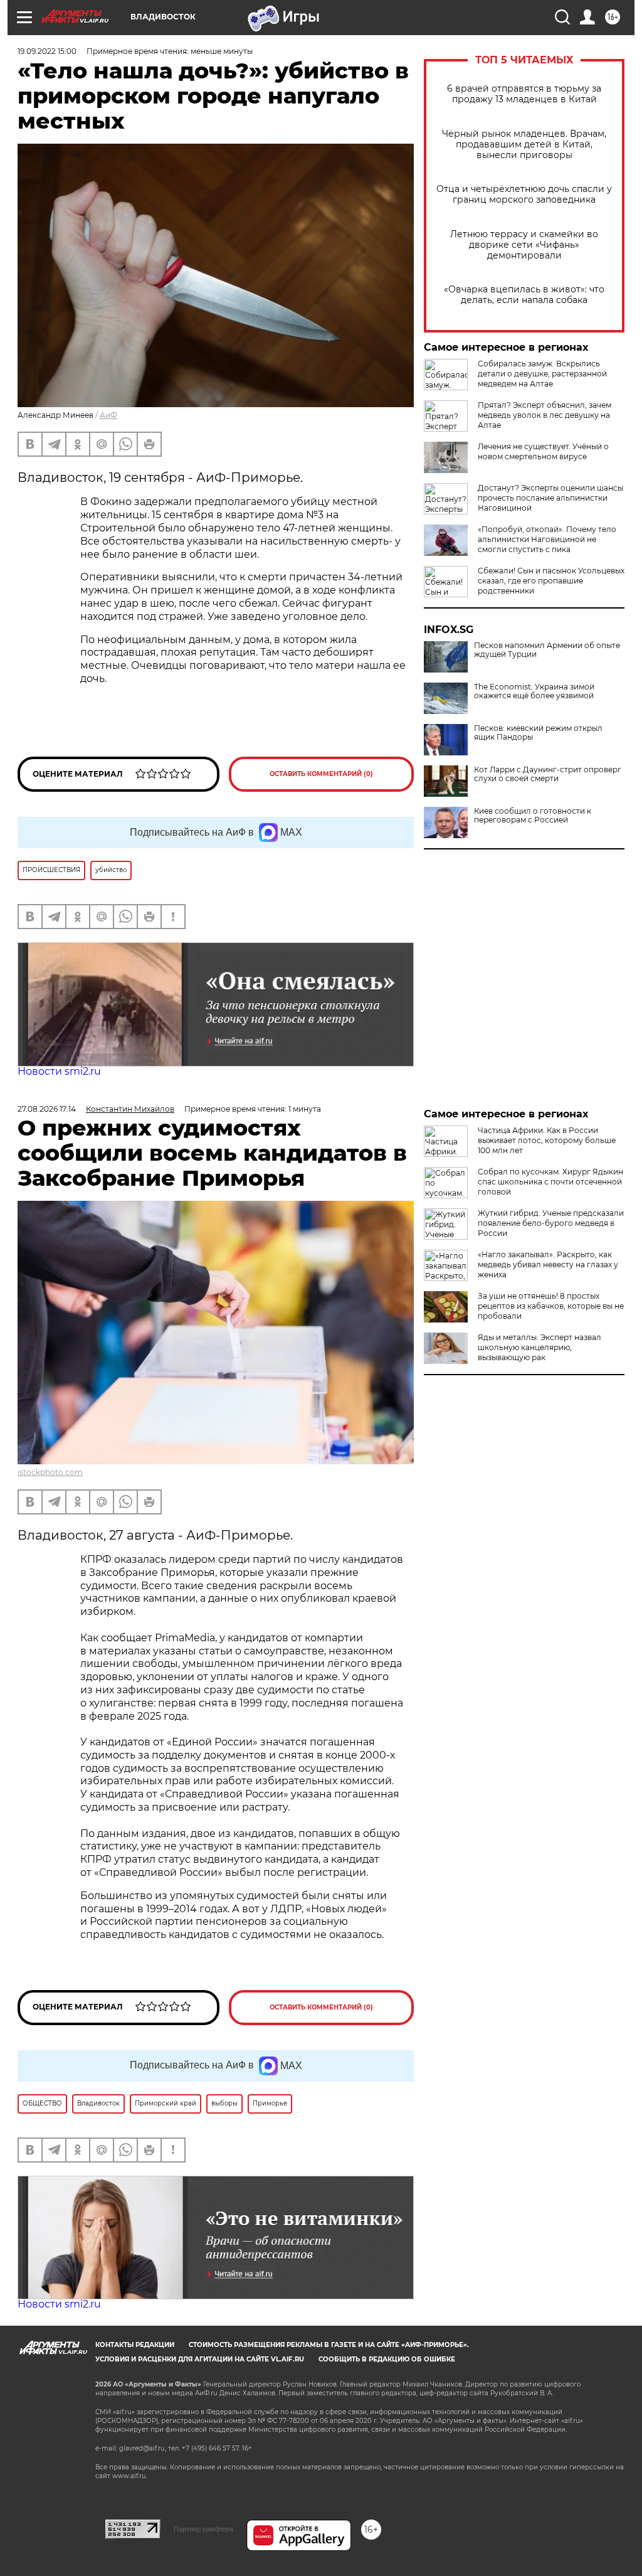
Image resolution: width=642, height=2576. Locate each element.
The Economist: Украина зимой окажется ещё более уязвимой (534, 691)
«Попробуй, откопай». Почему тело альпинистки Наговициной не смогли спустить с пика (547, 539)
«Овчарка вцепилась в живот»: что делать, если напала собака (524, 295)
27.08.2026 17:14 (47, 1109)
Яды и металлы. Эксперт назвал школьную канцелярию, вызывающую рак (539, 1347)
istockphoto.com (50, 1472)
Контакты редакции (135, 2345)
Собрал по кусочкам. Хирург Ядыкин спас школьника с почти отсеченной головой (550, 1182)
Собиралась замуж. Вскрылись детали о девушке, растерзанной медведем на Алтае (542, 374)
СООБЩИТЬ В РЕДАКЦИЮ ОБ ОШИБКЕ (387, 2359)
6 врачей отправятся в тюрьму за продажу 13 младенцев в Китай (524, 94)
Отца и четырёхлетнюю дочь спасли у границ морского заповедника (524, 194)
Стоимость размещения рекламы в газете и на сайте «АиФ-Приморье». (329, 2345)
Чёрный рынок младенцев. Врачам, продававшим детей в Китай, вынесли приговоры (524, 145)
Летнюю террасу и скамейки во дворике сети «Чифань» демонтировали (524, 245)
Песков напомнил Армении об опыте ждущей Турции (547, 650)
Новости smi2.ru (59, 1071)
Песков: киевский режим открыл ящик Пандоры (538, 733)
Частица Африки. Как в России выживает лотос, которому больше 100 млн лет (547, 1140)
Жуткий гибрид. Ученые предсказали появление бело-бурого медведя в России (551, 1223)
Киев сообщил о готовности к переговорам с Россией (533, 816)
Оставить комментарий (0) (321, 774)
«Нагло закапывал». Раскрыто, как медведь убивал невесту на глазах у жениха (548, 1264)
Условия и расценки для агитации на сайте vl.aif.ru (200, 2359)
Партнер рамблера (203, 2529)
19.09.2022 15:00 (47, 51)
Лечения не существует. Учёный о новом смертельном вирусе (543, 451)
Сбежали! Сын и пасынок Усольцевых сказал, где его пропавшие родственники (551, 581)
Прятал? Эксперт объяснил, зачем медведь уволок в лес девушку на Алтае (545, 415)
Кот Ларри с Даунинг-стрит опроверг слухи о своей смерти (548, 774)
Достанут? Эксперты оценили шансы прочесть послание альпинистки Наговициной (550, 498)
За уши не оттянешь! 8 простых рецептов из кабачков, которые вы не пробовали (551, 1306)
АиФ (108, 415)
